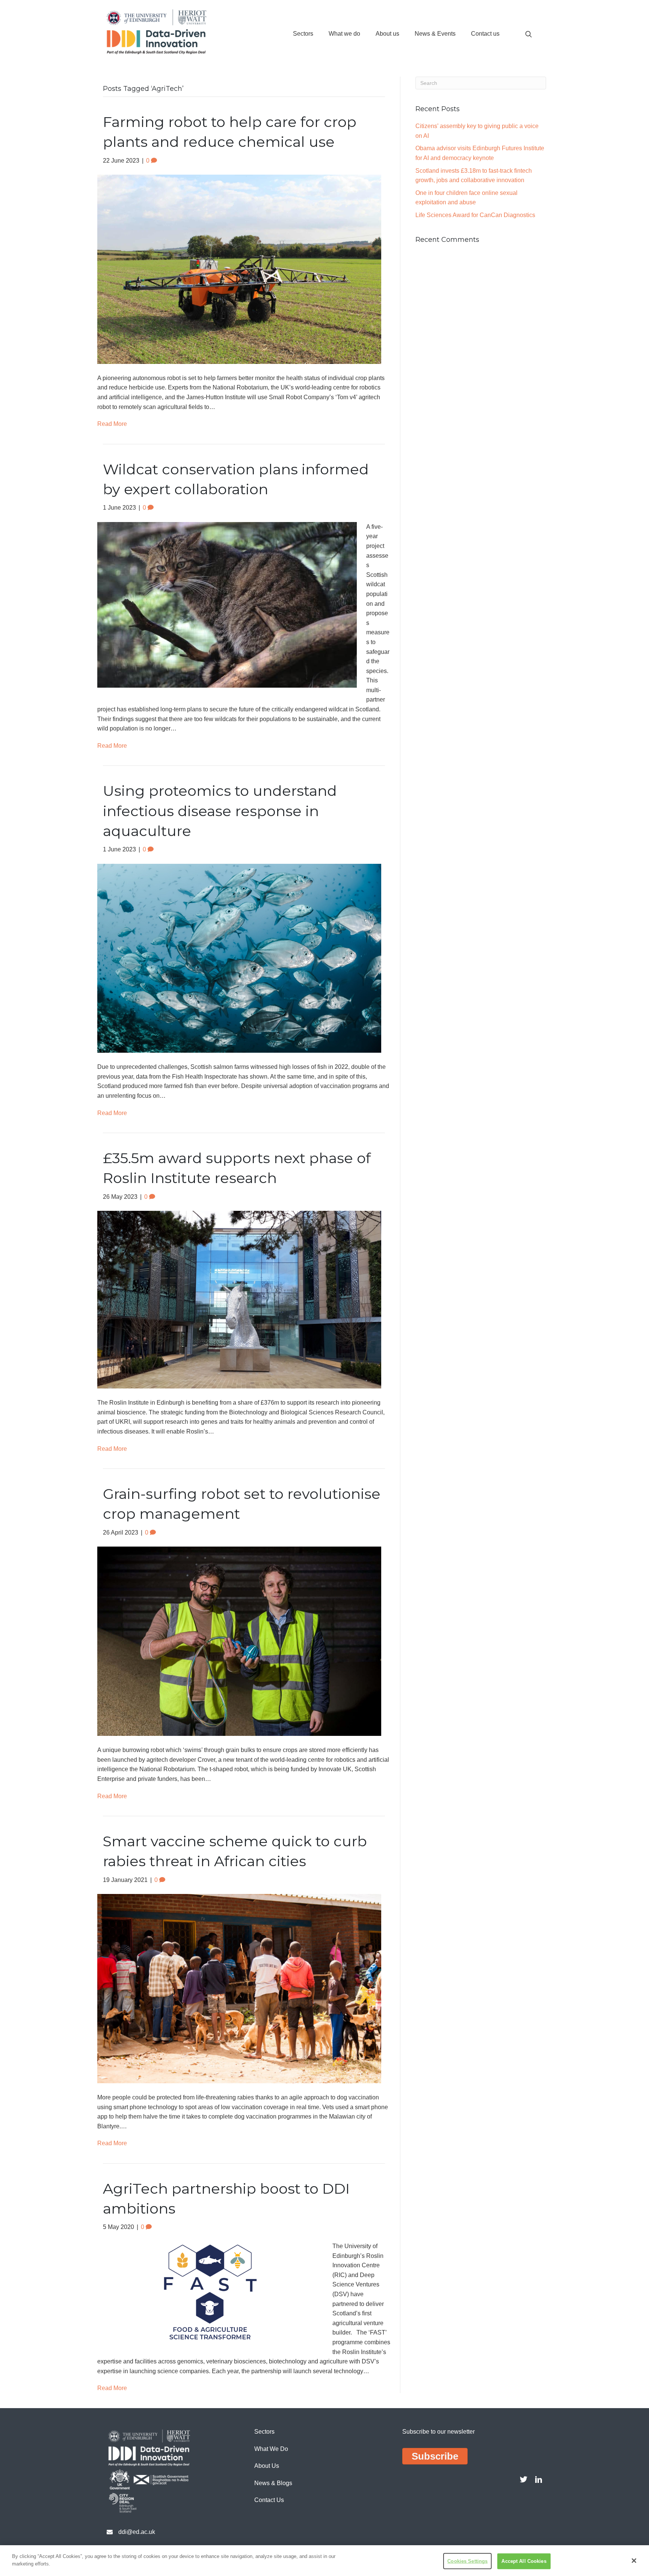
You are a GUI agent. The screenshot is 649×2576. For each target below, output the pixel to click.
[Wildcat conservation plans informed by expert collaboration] (227, 604)
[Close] (634, 2561)
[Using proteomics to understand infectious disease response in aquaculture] (239, 958)
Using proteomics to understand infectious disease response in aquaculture (220, 811)
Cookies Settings (467, 2561)
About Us (267, 2466)
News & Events (435, 34)
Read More (112, 424)
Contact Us (269, 2500)
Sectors (303, 34)
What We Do (271, 2449)
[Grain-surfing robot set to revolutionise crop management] (239, 1641)
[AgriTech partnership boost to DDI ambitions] (210, 2292)
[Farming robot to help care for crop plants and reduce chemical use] (239, 269)
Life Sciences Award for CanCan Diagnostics (475, 215)
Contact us (485, 34)
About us (387, 34)
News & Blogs (273, 2483)
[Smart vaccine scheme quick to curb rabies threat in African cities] (239, 1988)
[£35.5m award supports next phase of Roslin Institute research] (239, 1299)
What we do (344, 34)
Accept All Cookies (524, 2561)
